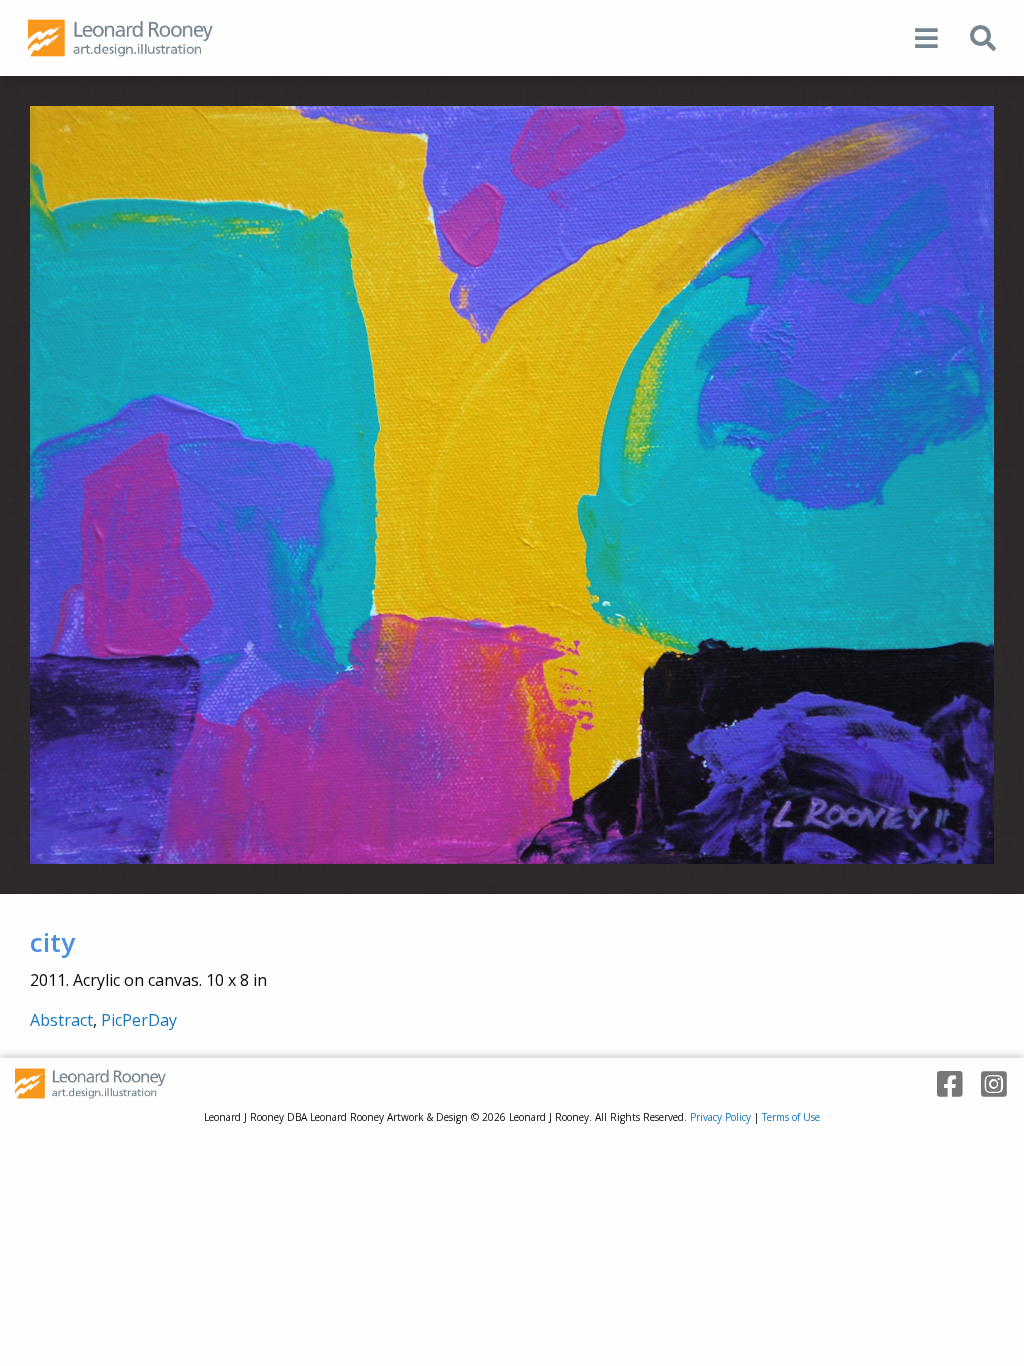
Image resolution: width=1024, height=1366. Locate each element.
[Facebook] (943, 1084)
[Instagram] (987, 1084)
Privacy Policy (720, 1117)
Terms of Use (791, 1117)
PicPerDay (139, 1020)
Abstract (61, 1020)
